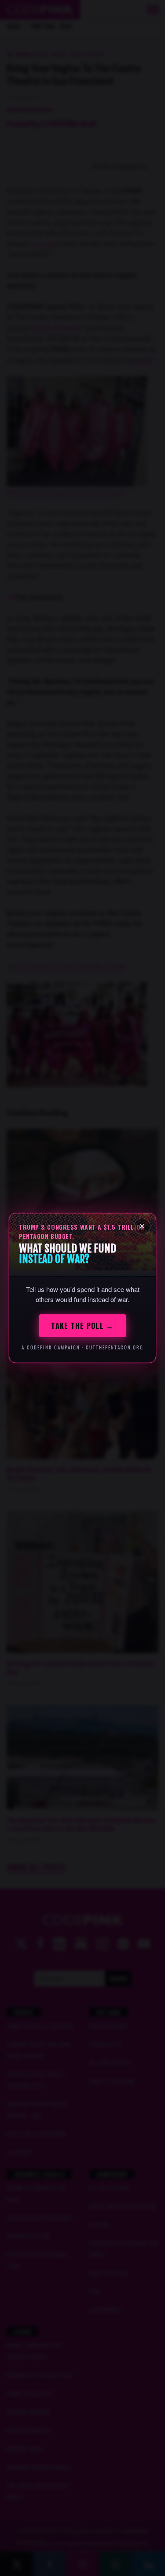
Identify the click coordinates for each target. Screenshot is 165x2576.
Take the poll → (82, 1326)
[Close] (142, 1226)
